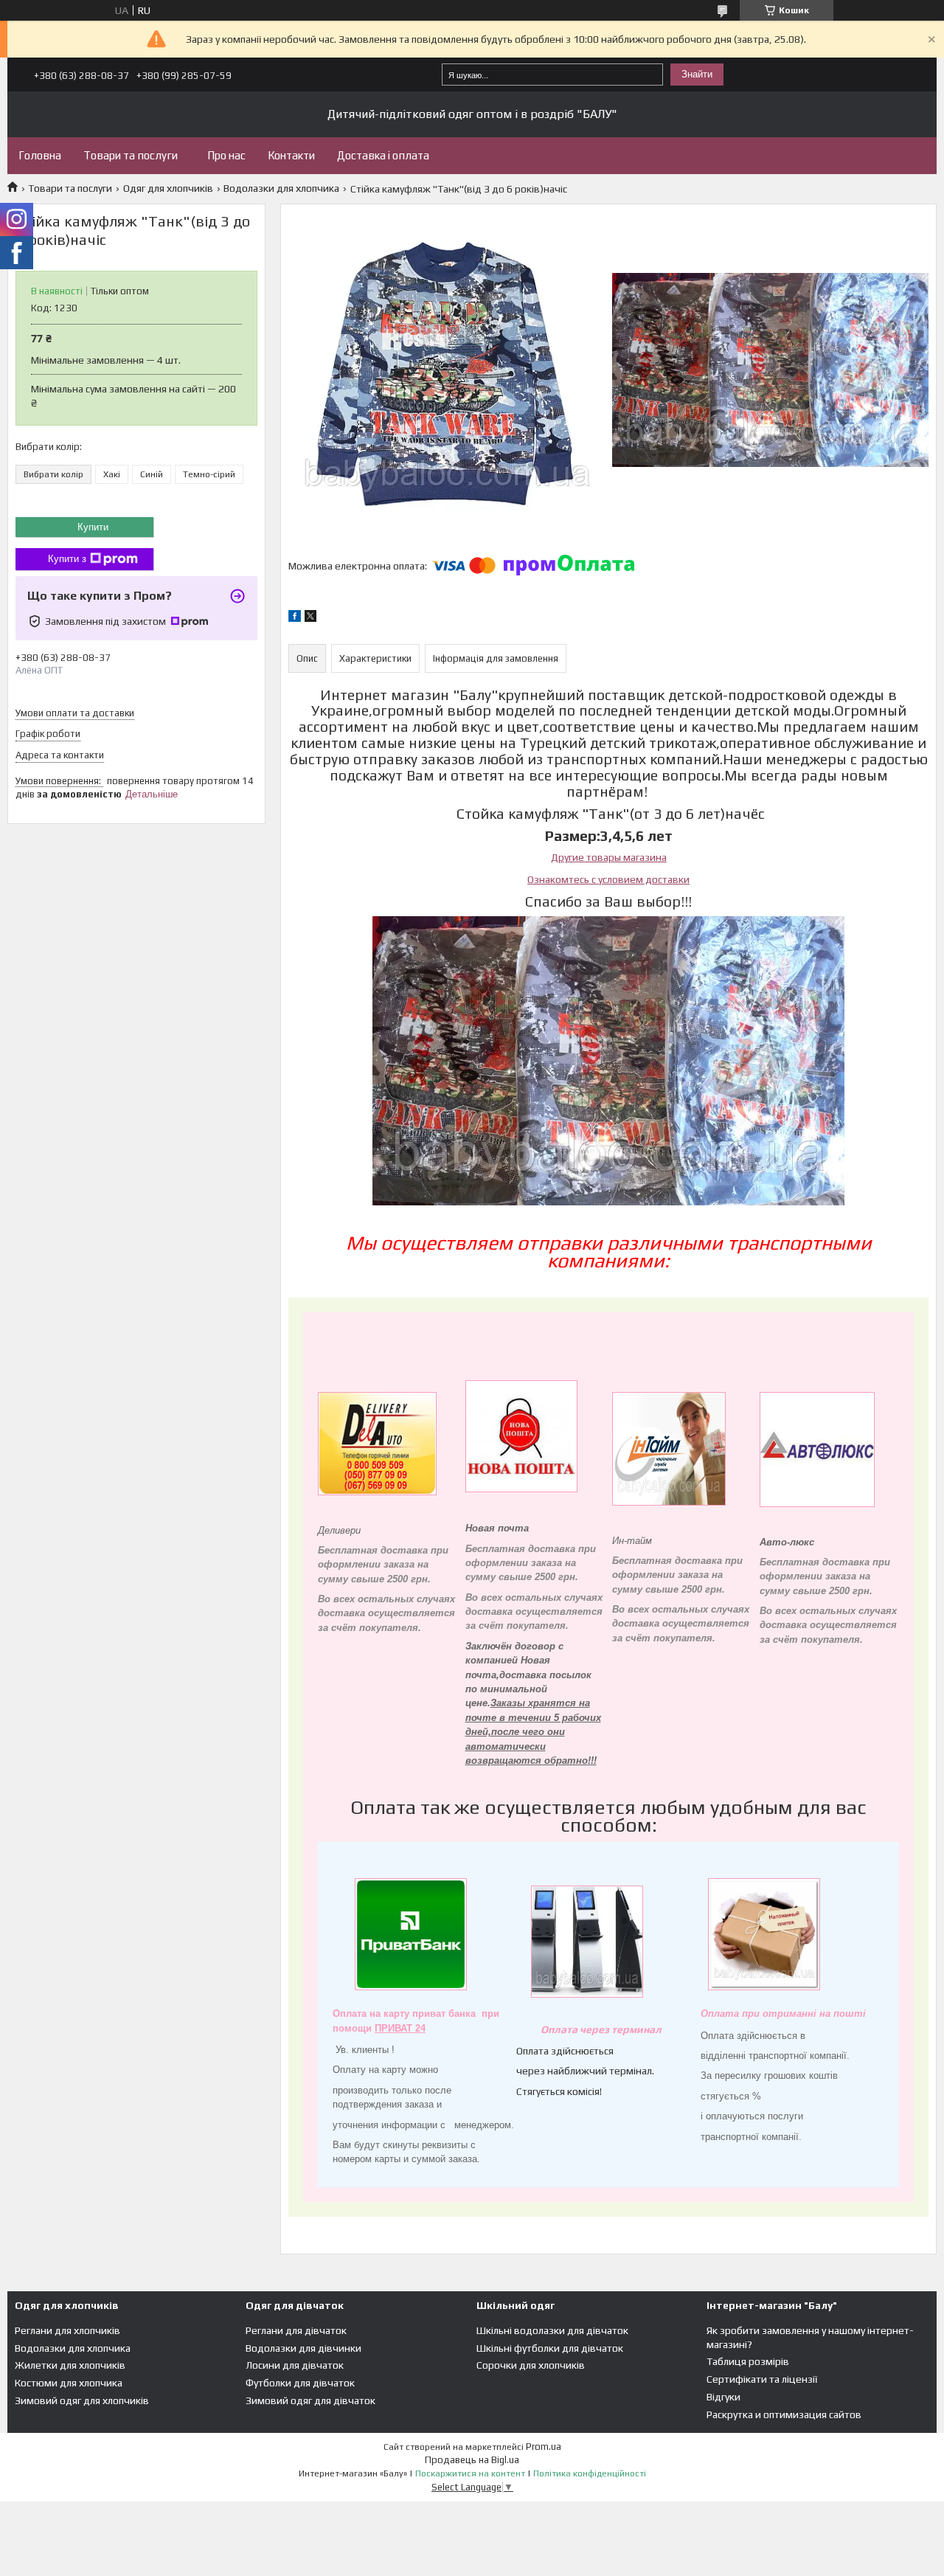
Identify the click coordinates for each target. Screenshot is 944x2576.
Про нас (226, 155)
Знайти (697, 74)
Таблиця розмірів (748, 2361)
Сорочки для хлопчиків (531, 2365)
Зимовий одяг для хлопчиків (82, 2400)
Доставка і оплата (383, 155)
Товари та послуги (131, 155)
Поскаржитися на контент (470, 2473)
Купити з (67, 559)
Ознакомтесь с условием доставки (608, 879)
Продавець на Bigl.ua (472, 2460)
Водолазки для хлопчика (281, 188)
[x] (310, 618)
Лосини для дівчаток (295, 2365)
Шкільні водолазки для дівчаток (552, 2330)
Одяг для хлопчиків (168, 188)
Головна (40, 155)
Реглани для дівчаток (296, 2330)
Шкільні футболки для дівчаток (550, 2348)
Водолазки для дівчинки (303, 2348)
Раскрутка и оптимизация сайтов (784, 2414)
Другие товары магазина (609, 857)
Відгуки (723, 2397)
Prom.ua (544, 2447)
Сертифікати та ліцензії (762, 2379)
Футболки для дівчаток (300, 2383)
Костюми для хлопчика (69, 2383)
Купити (93, 527)
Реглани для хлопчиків (67, 2330)
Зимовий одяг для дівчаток (310, 2400)
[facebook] (295, 618)
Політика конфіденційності (590, 2473)
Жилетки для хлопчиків (70, 2365)
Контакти (291, 155)
